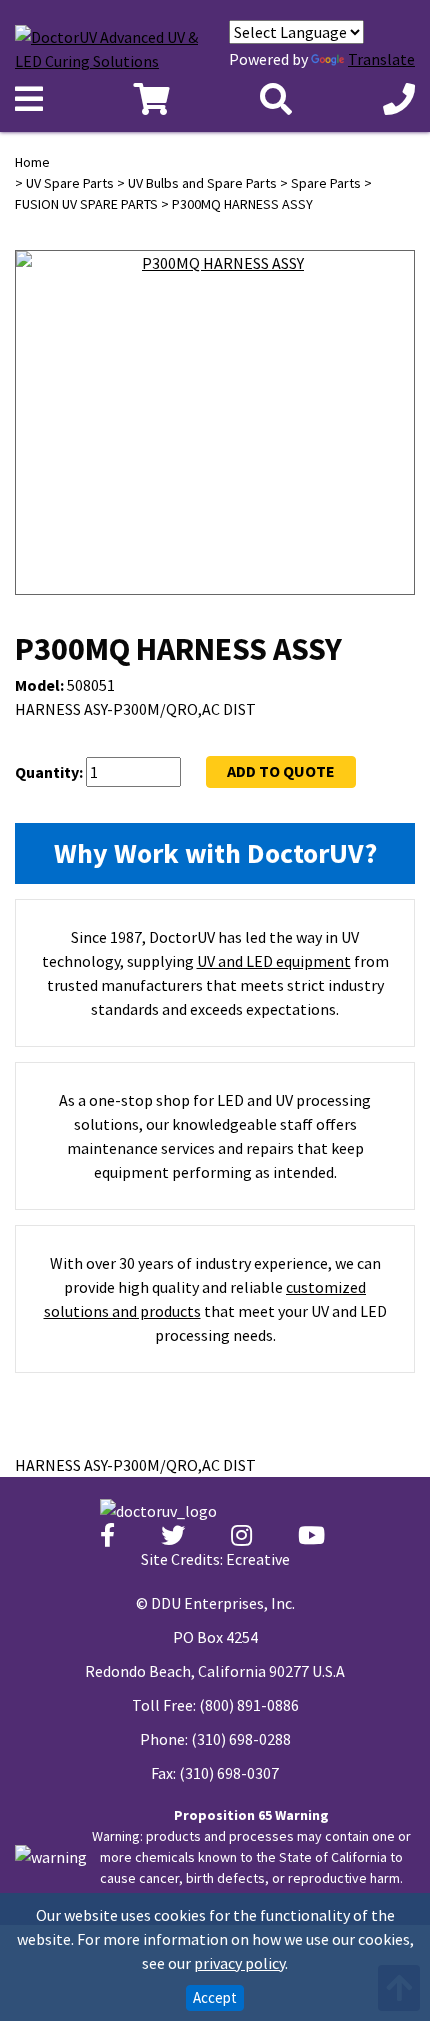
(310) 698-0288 (241, 1739)
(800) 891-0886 (249, 1705)
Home (32, 162)
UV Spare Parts (70, 183)
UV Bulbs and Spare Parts (202, 183)
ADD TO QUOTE (281, 771)
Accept (215, 1997)
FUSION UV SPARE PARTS (86, 204)
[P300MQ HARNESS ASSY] (215, 451)
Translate (381, 59)
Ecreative (258, 1559)
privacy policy (239, 1963)
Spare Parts (326, 183)
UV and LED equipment (274, 961)
